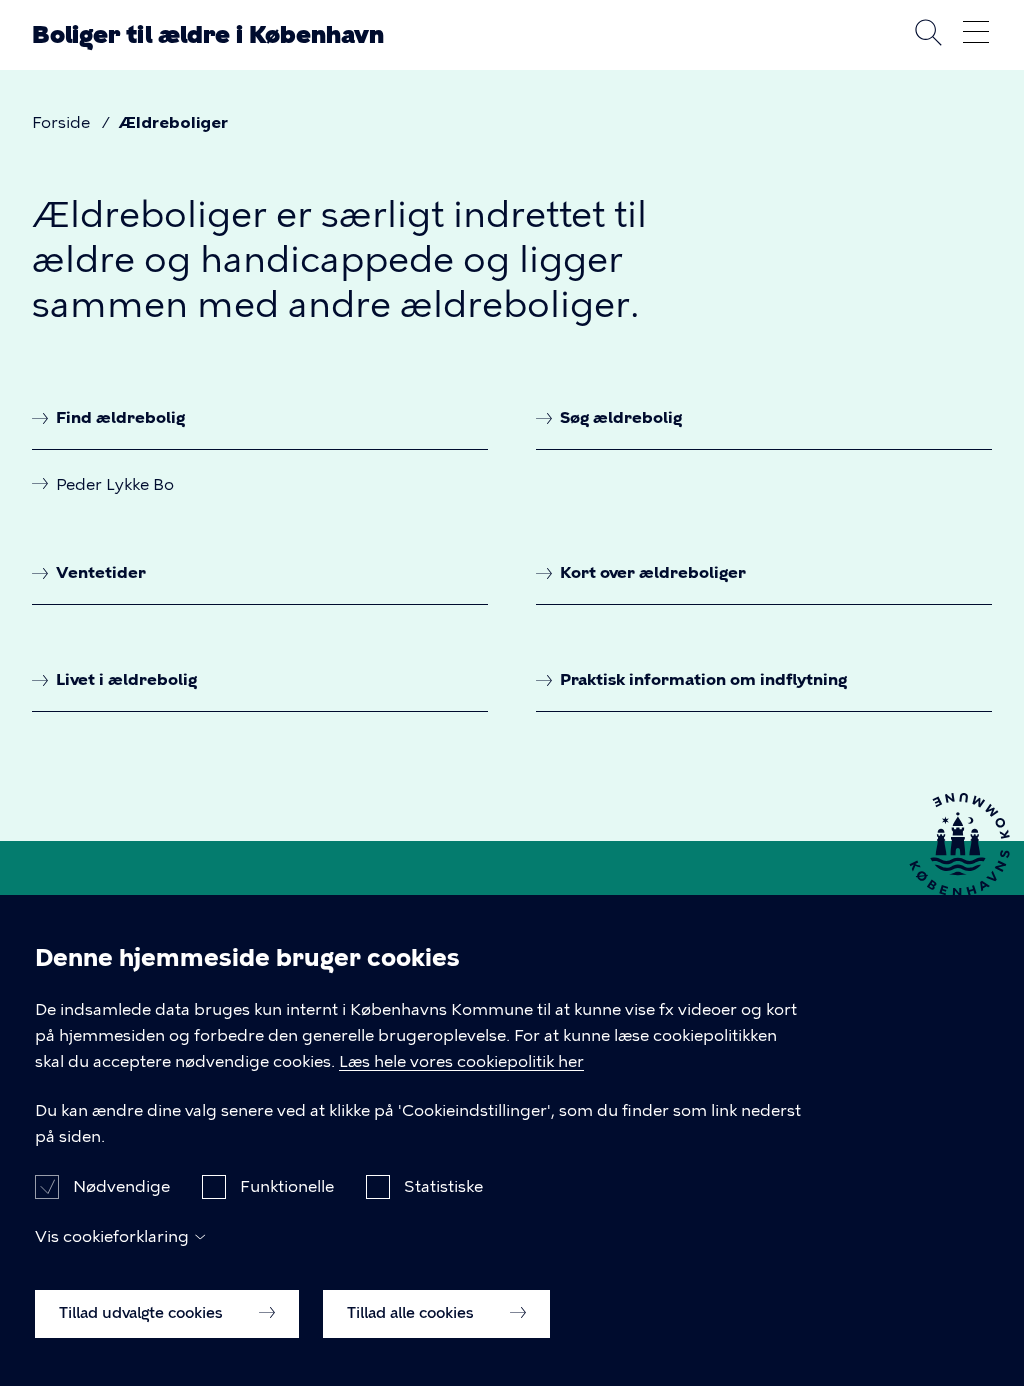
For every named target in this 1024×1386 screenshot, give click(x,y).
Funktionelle (287, 1186)
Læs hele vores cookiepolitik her (461, 1061)
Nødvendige (121, 1186)
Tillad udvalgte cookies (143, 1313)
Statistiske (443, 1186)
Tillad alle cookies (412, 1313)
